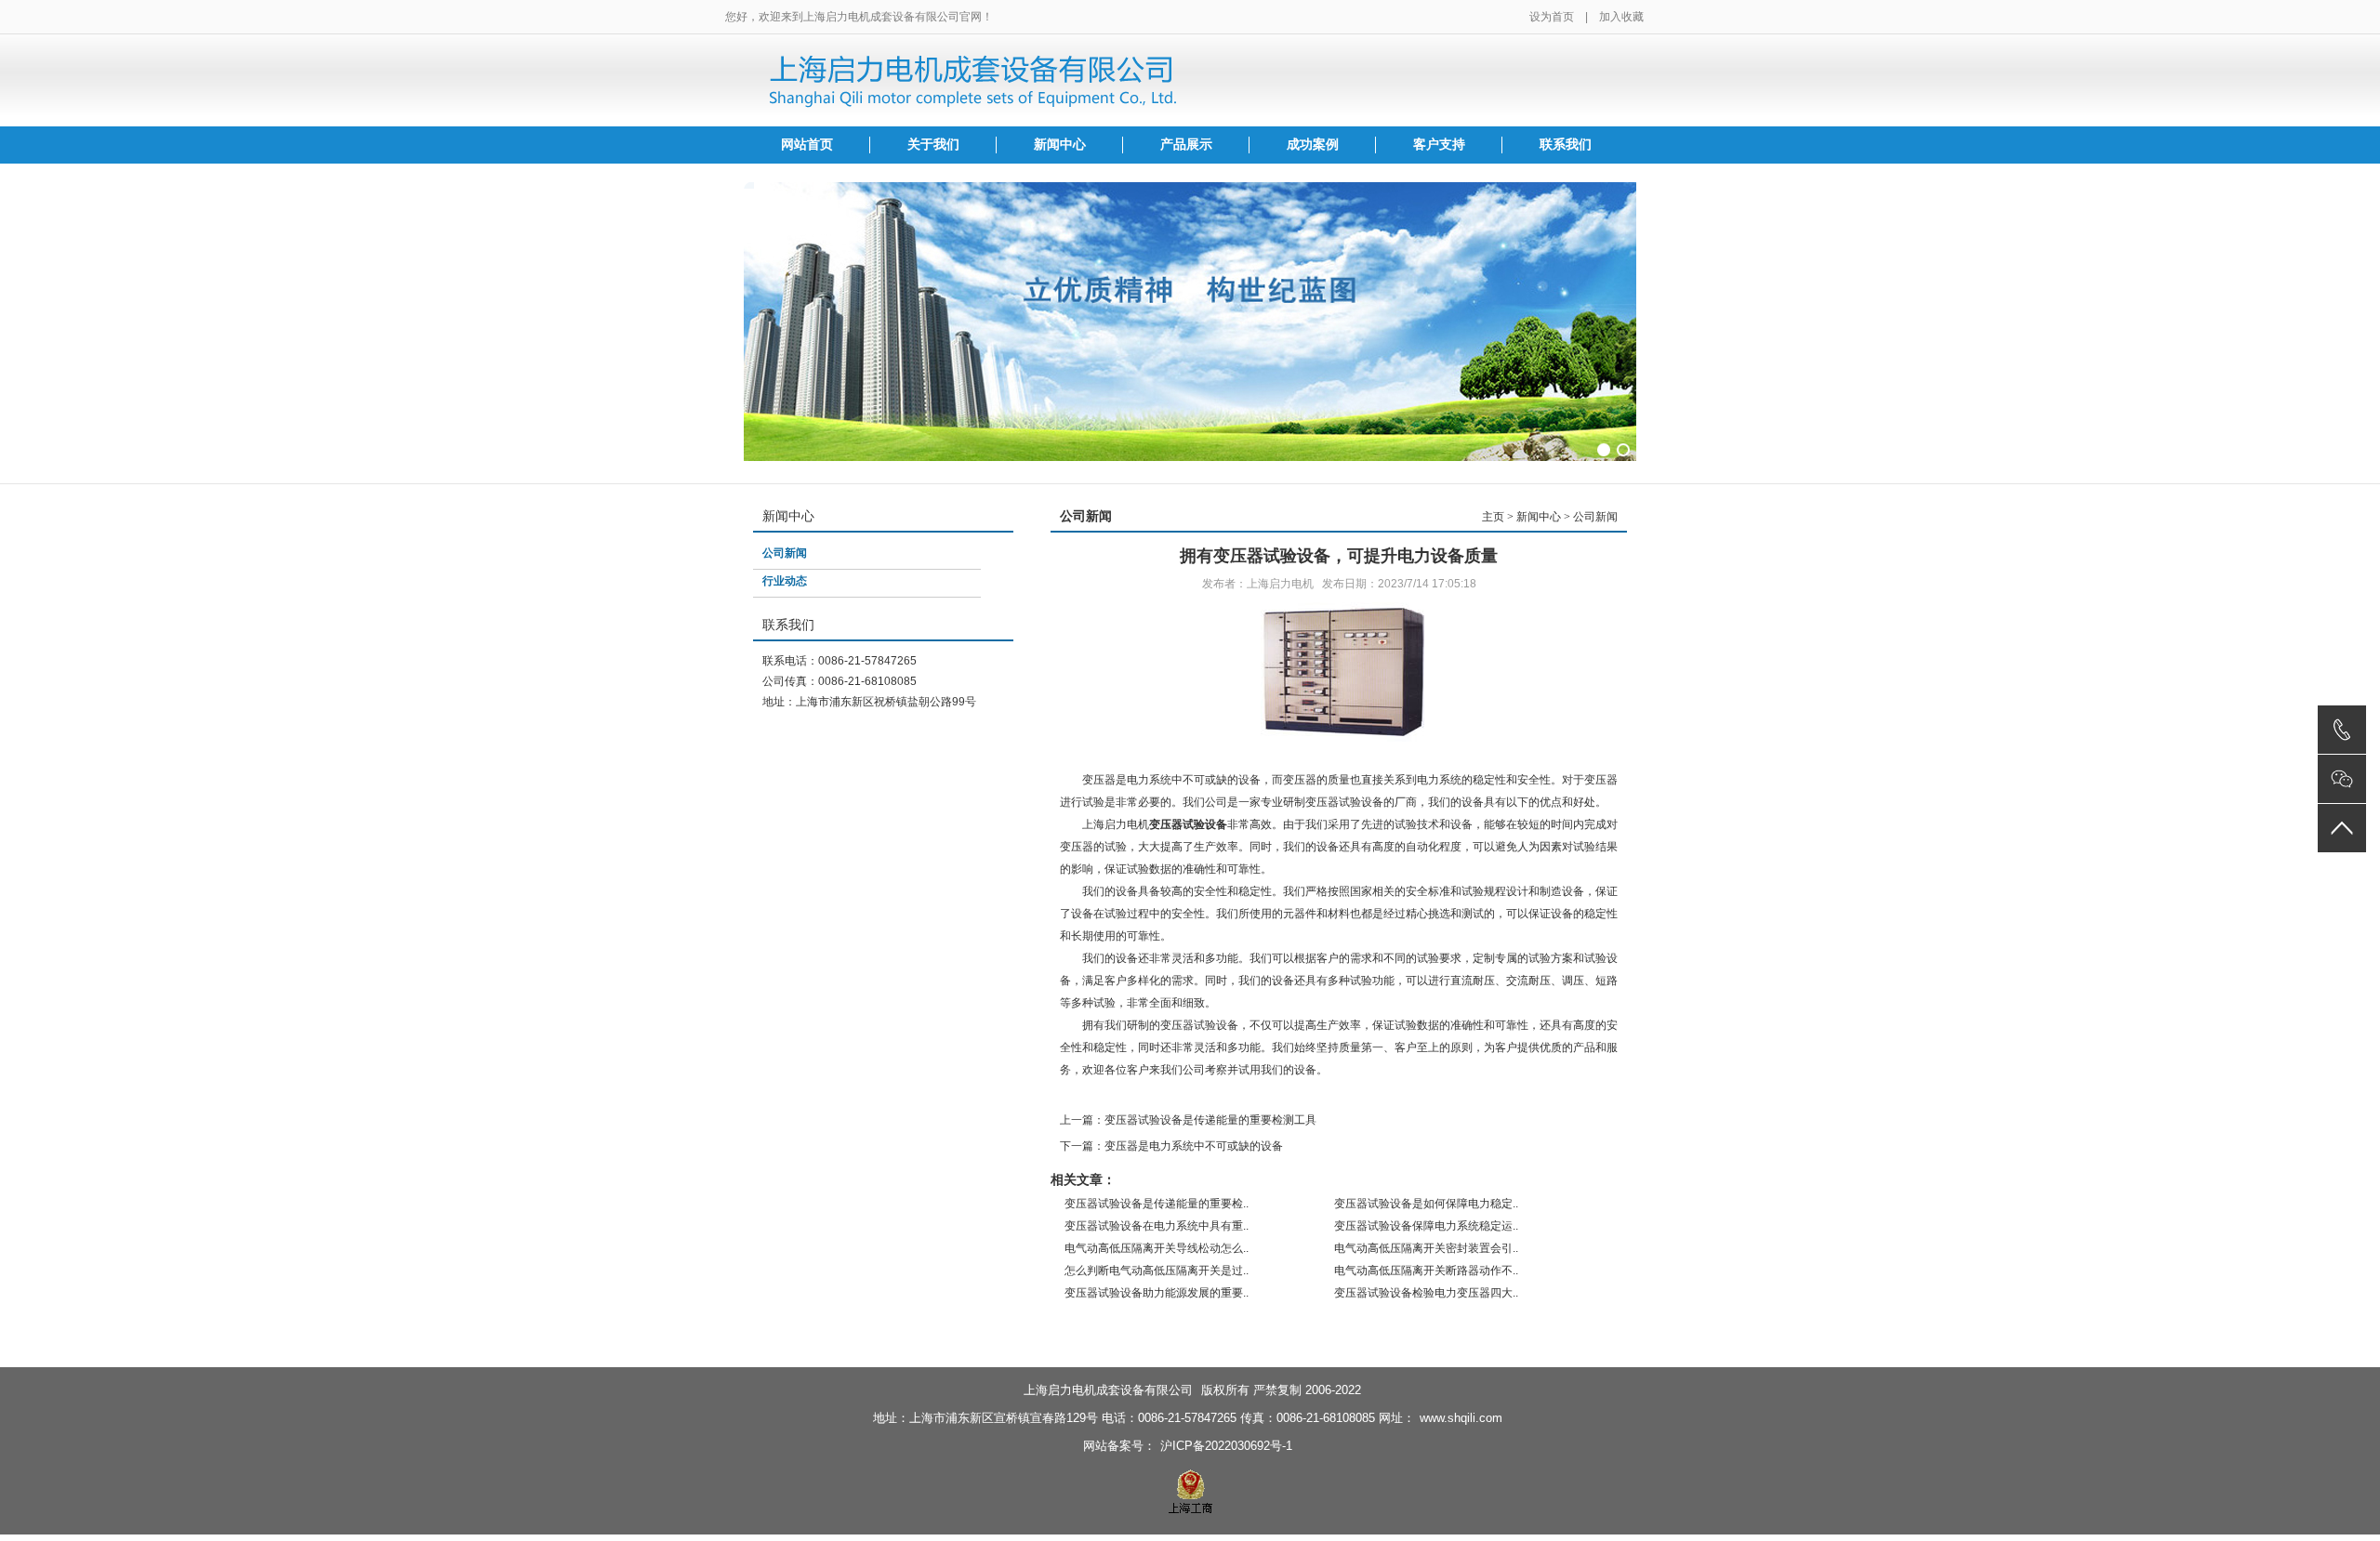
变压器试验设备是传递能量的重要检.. (1157, 1204)
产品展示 (1186, 145)
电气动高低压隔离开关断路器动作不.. (1426, 1271)
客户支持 (1439, 145)
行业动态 (785, 581)
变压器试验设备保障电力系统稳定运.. (1426, 1226)
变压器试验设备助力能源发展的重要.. (1157, 1293)
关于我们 (933, 145)
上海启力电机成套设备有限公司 (1108, 1390)
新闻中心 (1060, 145)
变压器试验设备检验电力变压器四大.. (1426, 1293)
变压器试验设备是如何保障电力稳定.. (1426, 1204)
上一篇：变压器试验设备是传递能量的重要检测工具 (1188, 1120)
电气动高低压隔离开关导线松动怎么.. (1157, 1248)
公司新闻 (785, 553)
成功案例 (1313, 145)
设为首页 (1552, 17)
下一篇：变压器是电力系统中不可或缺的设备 (1171, 1146)
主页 (1493, 517)
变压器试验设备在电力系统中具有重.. (1157, 1226)
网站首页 (807, 145)
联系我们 (1566, 145)
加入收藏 (1621, 17)
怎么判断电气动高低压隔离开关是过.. (1157, 1271)
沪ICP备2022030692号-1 (1226, 1446)
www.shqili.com (1461, 1418)
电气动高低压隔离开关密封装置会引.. (1426, 1248)
